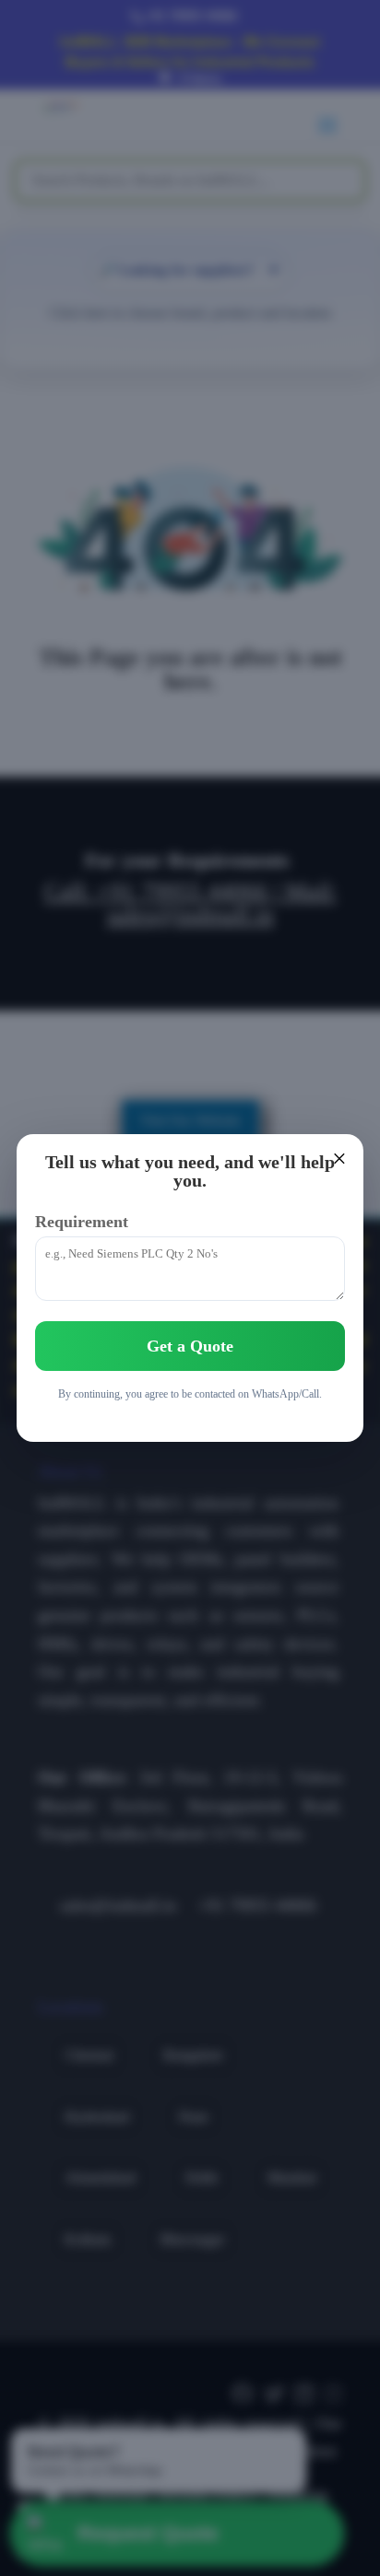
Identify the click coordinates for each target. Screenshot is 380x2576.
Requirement (82, 1222)
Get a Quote (190, 1346)
